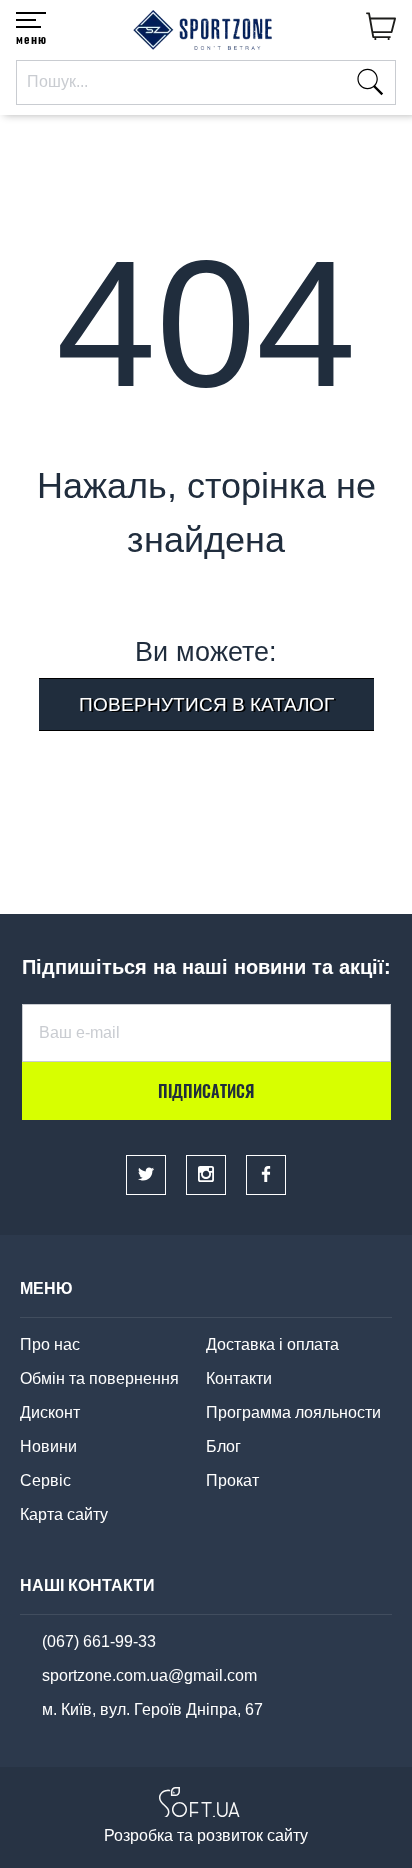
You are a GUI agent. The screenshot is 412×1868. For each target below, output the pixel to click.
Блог (223, 1446)
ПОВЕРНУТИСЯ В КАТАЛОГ (206, 704)
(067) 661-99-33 (99, 1641)
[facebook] (266, 1175)
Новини (48, 1446)
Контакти (239, 1378)
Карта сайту (64, 1514)
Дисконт (50, 1412)
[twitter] (146, 1175)
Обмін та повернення (99, 1378)
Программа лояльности (293, 1412)
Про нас (50, 1344)
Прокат (232, 1480)
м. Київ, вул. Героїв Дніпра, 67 (152, 1709)
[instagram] (206, 1175)
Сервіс (45, 1480)
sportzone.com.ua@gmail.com (149, 1675)
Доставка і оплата (272, 1344)
